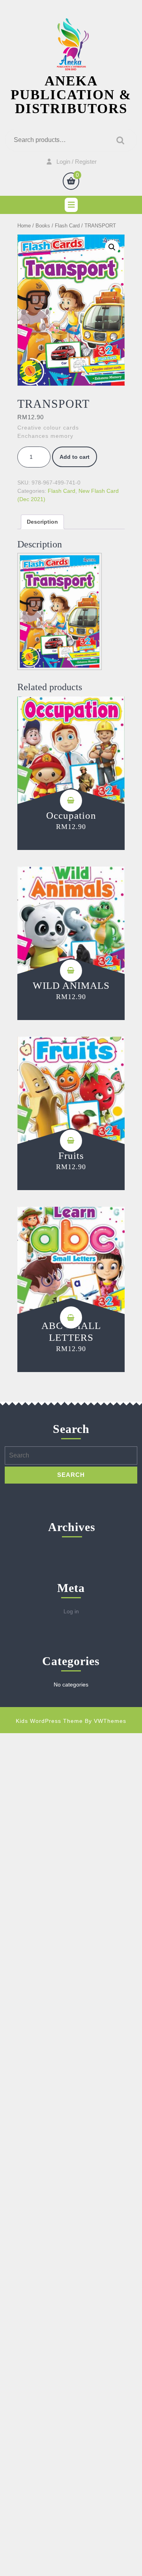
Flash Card (67, 226)
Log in (71, 1611)
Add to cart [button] (71, 801)
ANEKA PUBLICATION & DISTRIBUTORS (71, 95)
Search (118, 140)
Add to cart (75, 457)
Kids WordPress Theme (49, 1721)
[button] (112, 247)
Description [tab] (42, 522)
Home (24, 226)
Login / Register (77, 162)
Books (43, 226)
